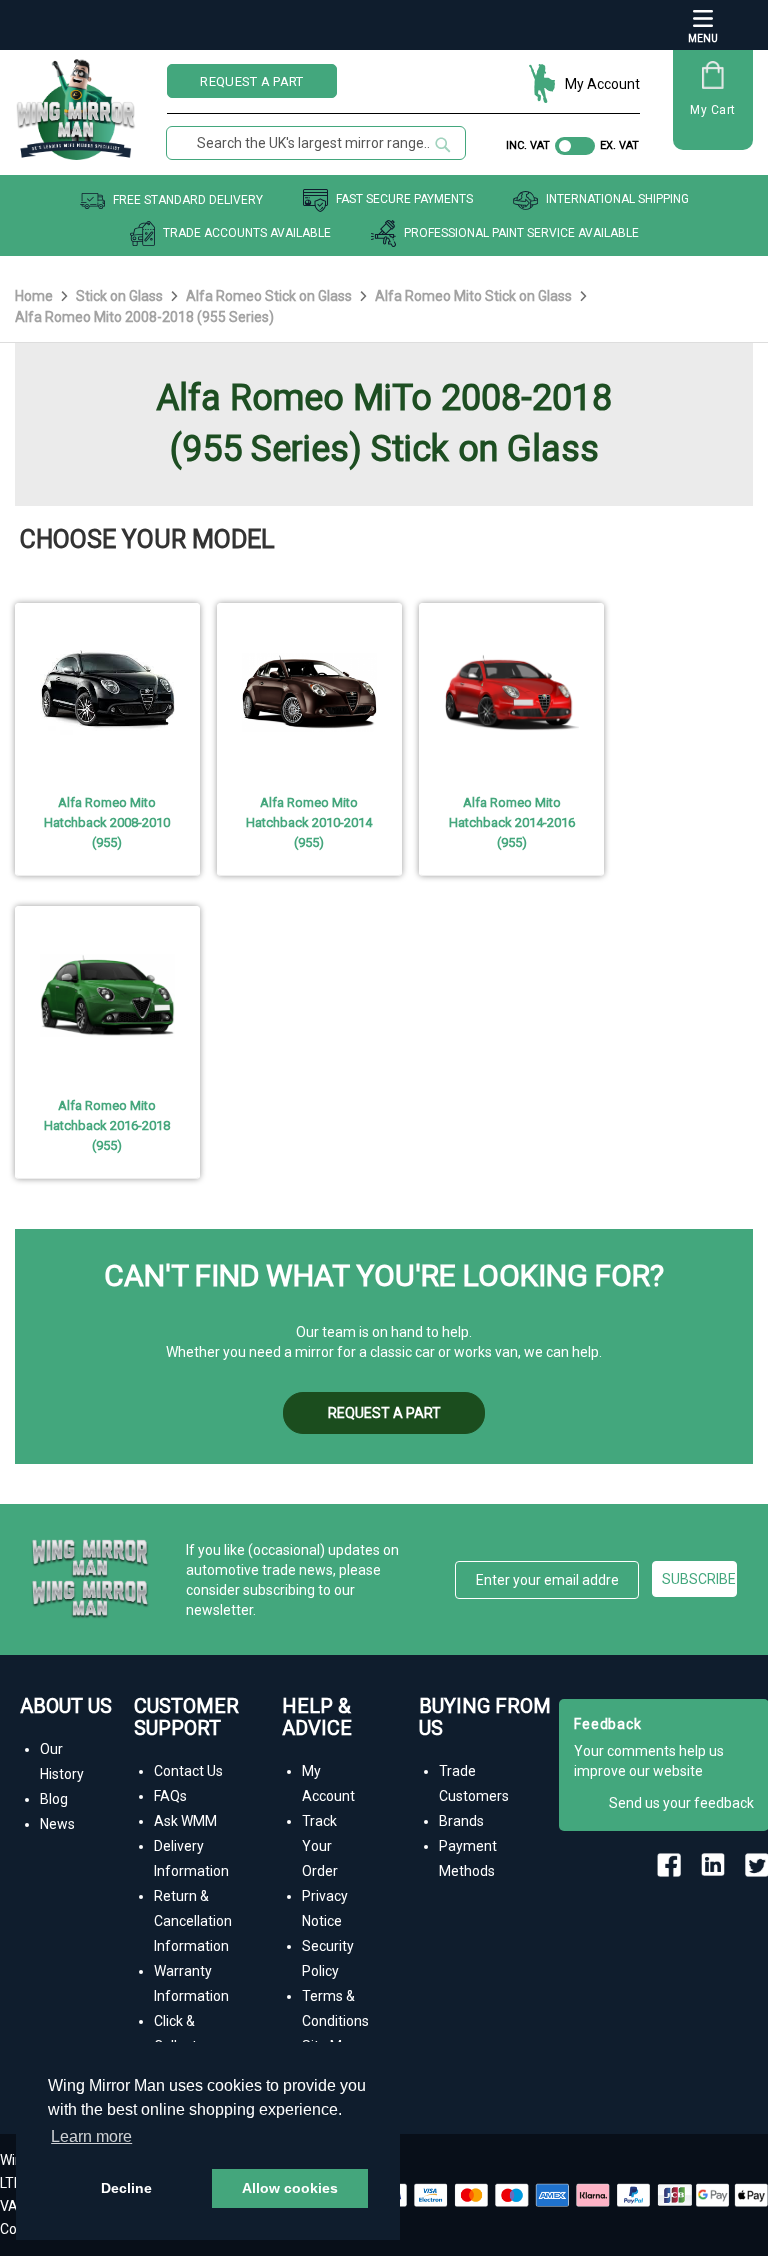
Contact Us (188, 1771)
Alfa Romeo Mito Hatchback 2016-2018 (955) (107, 1125)
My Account (602, 84)
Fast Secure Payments (404, 200)
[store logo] (76, 102)
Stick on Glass (121, 296)
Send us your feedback (681, 1803)
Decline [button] (126, 2188)
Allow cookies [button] (290, 2188)
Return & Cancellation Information (193, 1921)
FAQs (170, 1796)
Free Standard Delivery (188, 200)
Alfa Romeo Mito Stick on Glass (475, 296)
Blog (54, 1799)
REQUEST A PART (251, 81)
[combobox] (316, 143)
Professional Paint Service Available (521, 233)
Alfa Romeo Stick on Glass (270, 296)
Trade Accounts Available (247, 233)
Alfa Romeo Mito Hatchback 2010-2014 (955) (309, 822)
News (57, 1824)
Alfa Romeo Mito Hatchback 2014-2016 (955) (512, 822)
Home (35, 296)
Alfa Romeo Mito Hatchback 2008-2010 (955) (107, 822)
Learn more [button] (91, 2136)
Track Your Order (320, 1846)
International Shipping (617, 200)
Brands (461, 1821)
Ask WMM (185, 1821)
